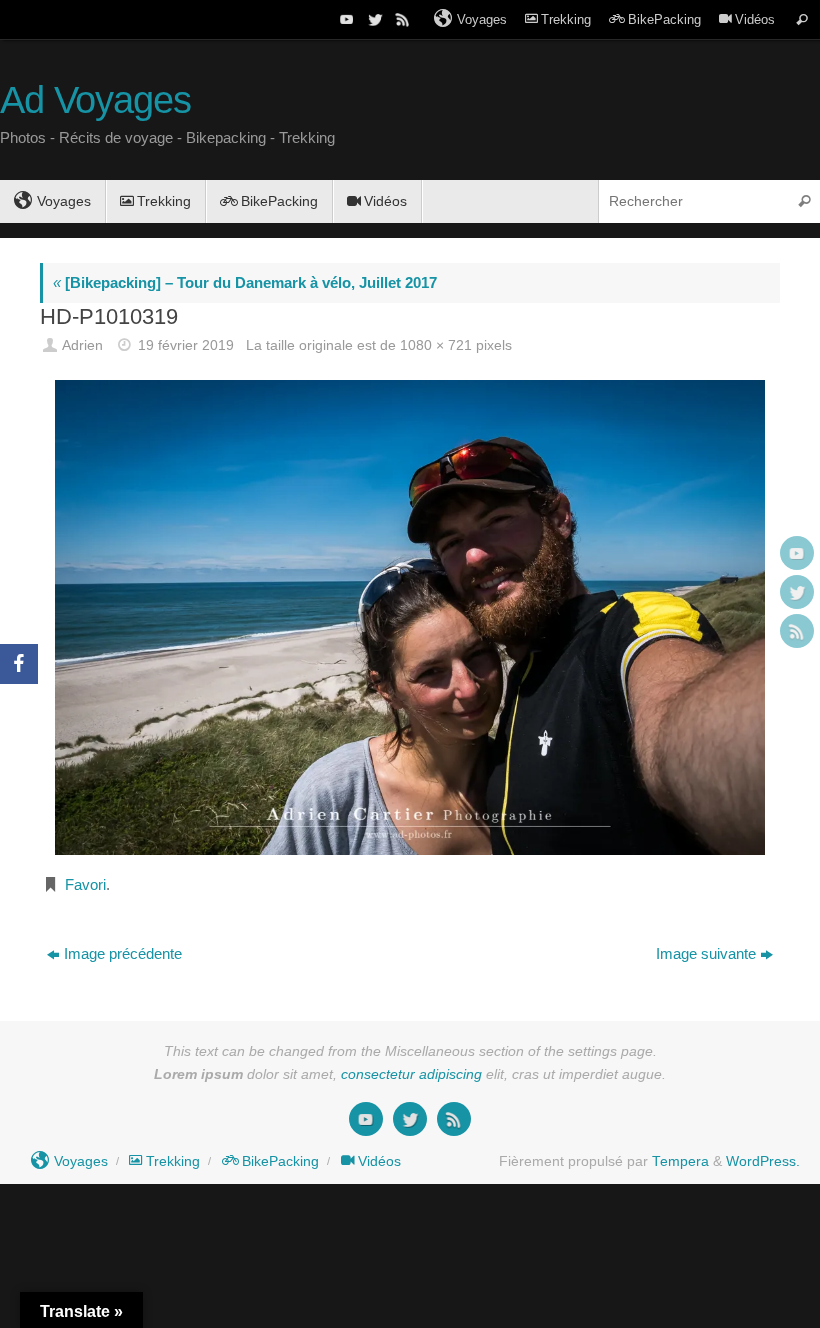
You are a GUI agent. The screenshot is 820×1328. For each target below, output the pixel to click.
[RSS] (401, 19)
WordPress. (763, 1161)
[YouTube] (345, 19)
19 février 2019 (186, 345)
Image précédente (123, 953)
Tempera (680, 1161)
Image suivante (706, 953)
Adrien (82, 345)
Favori (85, 884)
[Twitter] (373, 19)
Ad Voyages (95, 100)
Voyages (482, 19)
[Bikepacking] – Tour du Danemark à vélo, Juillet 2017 (245, 282)
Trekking (566, 19)
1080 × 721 (436, 345)
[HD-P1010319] (410, 617)
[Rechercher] (802, 19)
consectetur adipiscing (411, 1074)
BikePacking (664, 19)
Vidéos (755, 19)
